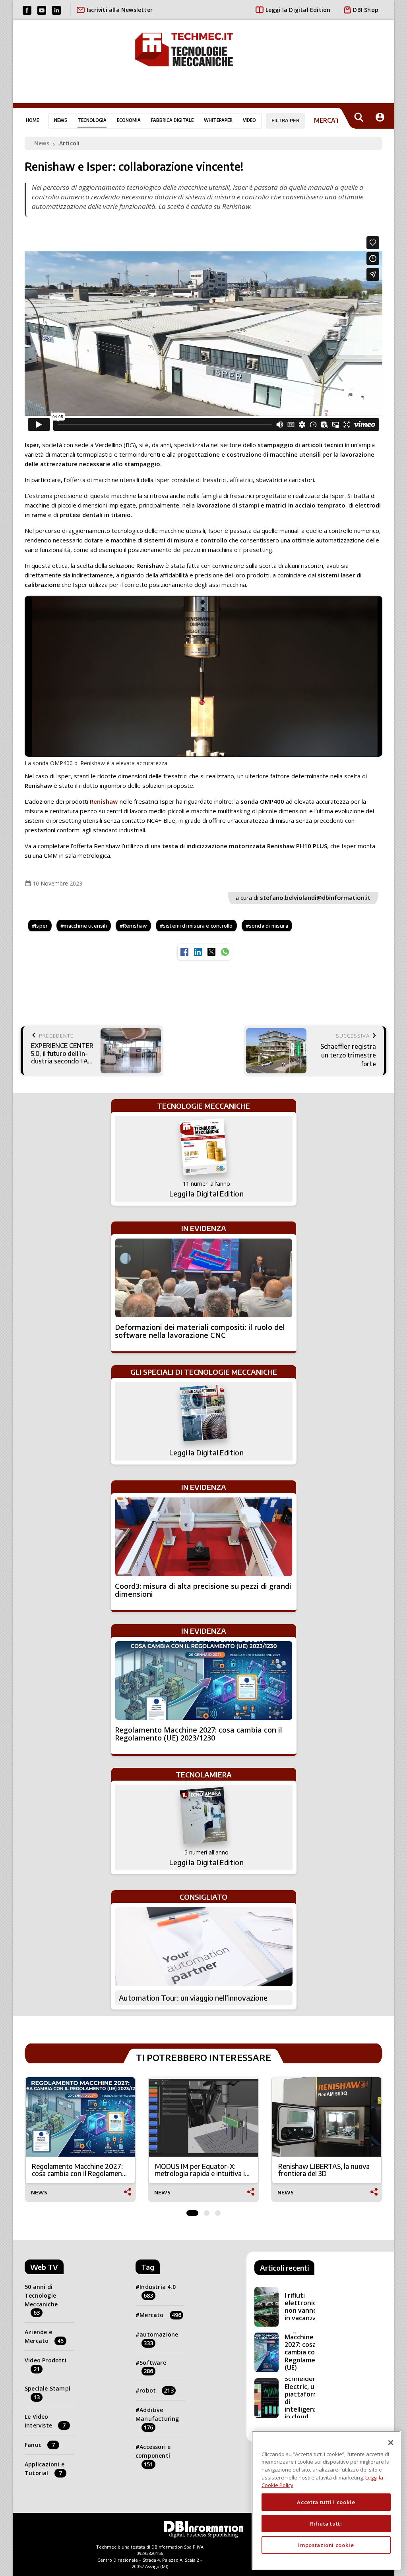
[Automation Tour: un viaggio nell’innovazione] (204, 1947)
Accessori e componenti (153, 2455)
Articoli (70, 143)
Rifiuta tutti (326, 2524)
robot (157, 2390)
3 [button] (218, 2211)
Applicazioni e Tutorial (45, 2469)
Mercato (160, 2315)
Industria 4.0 (158, 2291)
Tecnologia (92, 120)
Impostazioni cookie (326, 2545)
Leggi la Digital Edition (298, 10)
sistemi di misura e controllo (198, 926)
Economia (129, 120)
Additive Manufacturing (157, 2419)
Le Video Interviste (45, 2421)
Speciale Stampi (47, 2393)
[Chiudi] (391, 2443)
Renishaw (104, 801)
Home (32, 120)
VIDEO (249, 120)
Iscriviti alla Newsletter (120, 10)
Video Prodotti (46, 2365)
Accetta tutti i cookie (326, 2502)
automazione (159, 2339)
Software (153, 2367)
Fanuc (40, 2445)
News (61, 120)
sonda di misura (268, 926)
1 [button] (192, 2211)
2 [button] (207, 2211)
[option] (80, 2140)
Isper (41, 926)
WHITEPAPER (218, 120)
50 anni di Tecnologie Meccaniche (41, 2300)
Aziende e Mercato (44, 2336)
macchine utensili (85, 926)
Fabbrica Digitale (172, 120)
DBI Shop (366, 10)
